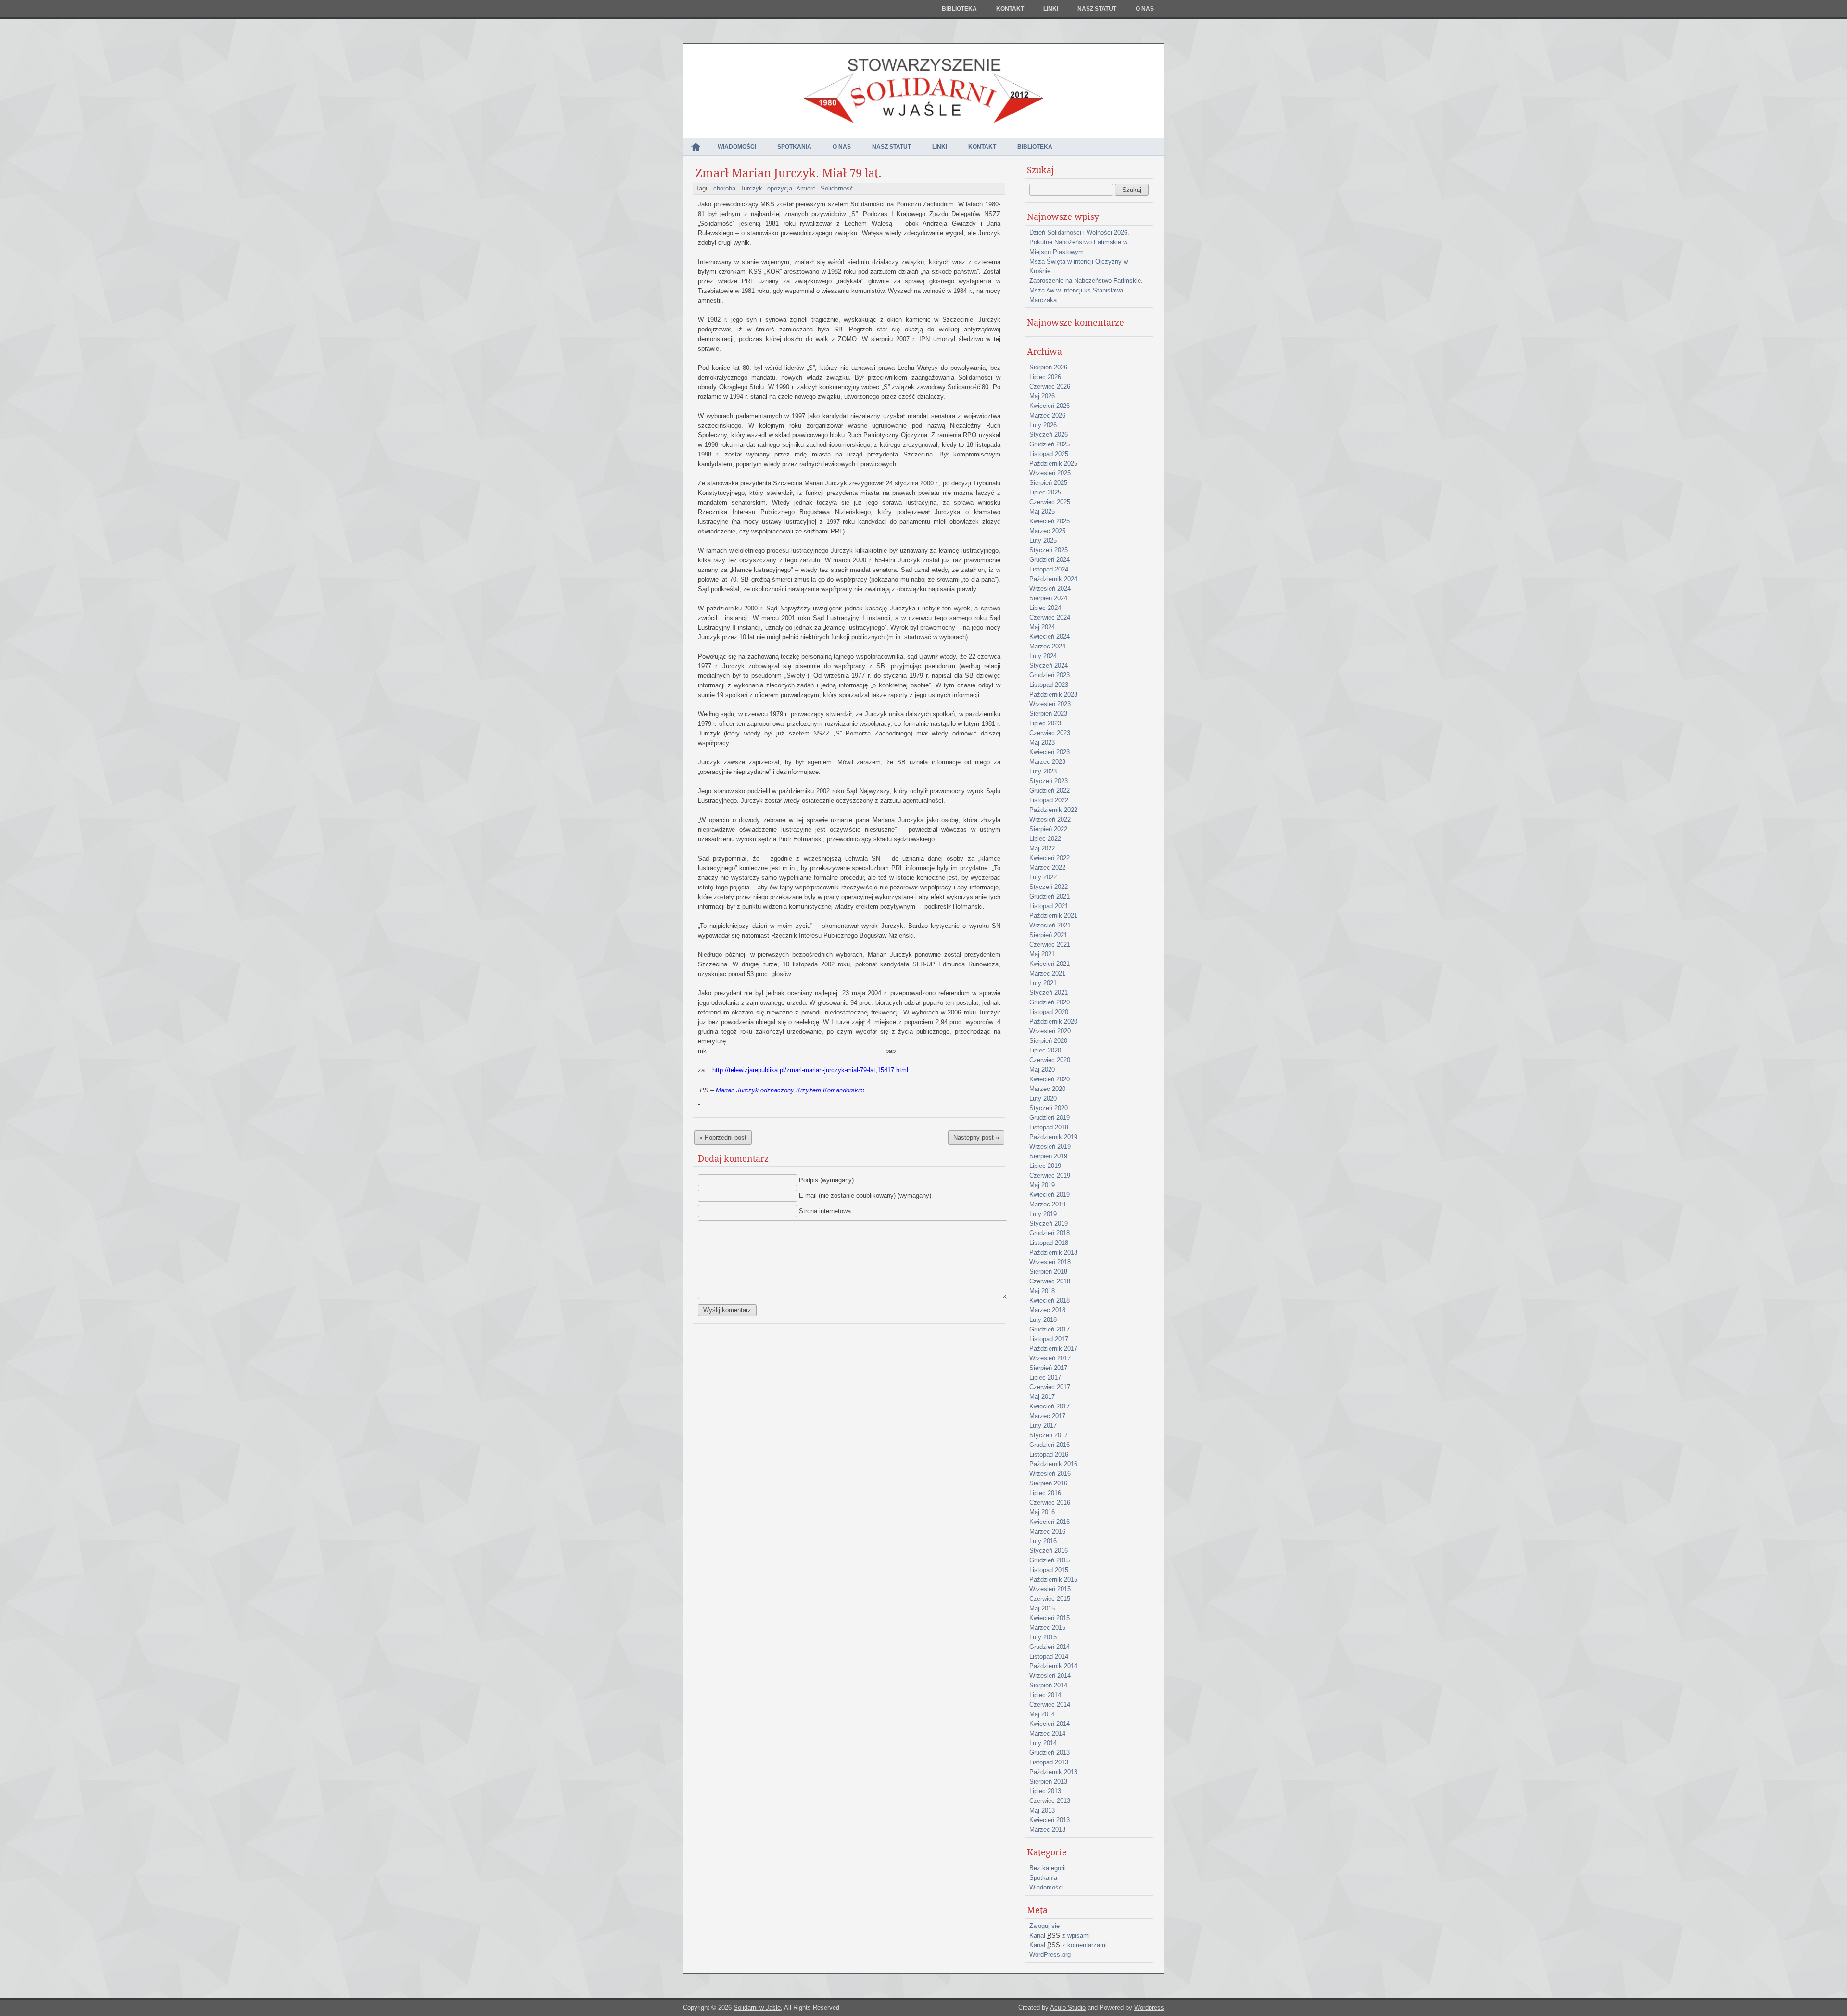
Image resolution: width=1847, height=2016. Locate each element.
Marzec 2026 (1047, 415)
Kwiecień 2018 (1050, 1300)
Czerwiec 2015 (1050, 1599)
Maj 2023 (1042, 742)
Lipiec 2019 (1045, 1166)
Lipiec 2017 (1045, 1377)
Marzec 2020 (1047, 1089)
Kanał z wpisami (1060, 1935)
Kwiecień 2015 (1050, 1618)
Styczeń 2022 (1049, 887)
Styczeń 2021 (1049, 993)
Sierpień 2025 (1048, 483)
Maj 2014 (1042, 1714)
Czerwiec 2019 (1050, 1175)
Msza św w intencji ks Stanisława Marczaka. (1076, 295)
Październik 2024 (1053, 579)
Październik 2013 (1053, 1772)
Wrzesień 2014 (1050, 1676)
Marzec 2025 (1047, 531)
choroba (724, 188)
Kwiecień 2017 (1050, 1406)
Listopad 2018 (1049, 1243)
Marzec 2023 (1047, 762)
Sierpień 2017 (1048, 1368)
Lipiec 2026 (1045, 377)
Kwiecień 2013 (1050, 1820)
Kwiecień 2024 (1050, 637)
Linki (1051, 9)
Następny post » (976, 1137)
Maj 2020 (1042, 1070)
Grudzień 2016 (1050, 1445)
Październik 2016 (1053, 1464)
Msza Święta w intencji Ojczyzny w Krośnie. (1079, 266)
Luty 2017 (1043, 1426)
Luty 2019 (1043, 1214)
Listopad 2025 (1049, 454)
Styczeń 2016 (1049, 1551)
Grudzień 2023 (1050, 675)
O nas (1145, 9)
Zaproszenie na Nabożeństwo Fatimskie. (1086, 281)
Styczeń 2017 (1049, 1435)
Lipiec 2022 (1045, 839)
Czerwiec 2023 (1050, 733)
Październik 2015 (1053, 1579)
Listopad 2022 (1049, 800)
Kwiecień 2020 (1050, 1079)
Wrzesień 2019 (1050, 1147)
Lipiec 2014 (1045, 1695)
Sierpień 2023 (1048, 714)
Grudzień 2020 (1050, 1002)
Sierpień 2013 (1048, 1781)
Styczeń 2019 (1049, 1224)
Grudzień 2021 (1050, 896)
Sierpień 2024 (1048, 598)
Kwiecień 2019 (1050, 1195)
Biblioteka (959, 9)
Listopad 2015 (1049, 1570)
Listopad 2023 (1049, 685)
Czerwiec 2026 (1050, 387)
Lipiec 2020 (1045, 1050)
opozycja (780, 188)
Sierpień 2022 (1048, 829)
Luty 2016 (1043, 1541)
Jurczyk (751, 188)
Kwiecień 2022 (1050, 858)
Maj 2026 (1042, 396)
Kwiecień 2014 (1050, 1724)
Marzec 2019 (1047, 1204)
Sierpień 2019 (1048, 1156)
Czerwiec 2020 (1050, 1060)
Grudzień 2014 (1050, 1647)
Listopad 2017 (1049, 1339)
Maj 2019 (1042, 1185)
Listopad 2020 (1049, 1012)
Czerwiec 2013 (1050, 1801)
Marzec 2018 (1047, 1310)
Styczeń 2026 (1049, 435)
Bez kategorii (1048, 1868)
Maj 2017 (1042, 1397)
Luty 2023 (1043, 771)
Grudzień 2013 (1050, 1753)
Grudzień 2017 (1050, 1329)
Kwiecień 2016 (1050, 1522)
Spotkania (794, 147)
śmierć (806, 188)
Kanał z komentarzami (1068, 1945)
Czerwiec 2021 (1050, 945)
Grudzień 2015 (1050, 1560)
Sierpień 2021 (1048, 935)
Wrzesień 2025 (1050, 473)
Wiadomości (737, 147)
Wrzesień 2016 (1050, 1474)
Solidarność (837, 188)
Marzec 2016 (1047, 1531)
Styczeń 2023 (1049, 781)
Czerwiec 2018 (1050, 1281)
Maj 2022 (1042, 848)
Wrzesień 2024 (1050, 589)
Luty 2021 (1043, 983)
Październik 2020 (1053, 1021)
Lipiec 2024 (1045, 608)
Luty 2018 (1043, 1320)
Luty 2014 (1043, 1743)
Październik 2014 (1053, 1666)
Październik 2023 (1053, 694)
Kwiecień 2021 (1050, 964)
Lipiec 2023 (1045, 723)
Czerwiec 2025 (1050, 502)
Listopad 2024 (1049, 569)
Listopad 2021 (1049, 906)
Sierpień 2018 (1048, 1272)
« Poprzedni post (723, 1137)
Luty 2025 (1043, 540)
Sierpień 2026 (1048, 367)
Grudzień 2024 (1050, 560)
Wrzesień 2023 (1050, 704)
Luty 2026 (1043, 425)
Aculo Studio (1068, 2008)
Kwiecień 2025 (1050, 521)
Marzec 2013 (1047, 1830)
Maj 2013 (1042, 1810)
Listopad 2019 (1049, 1127)
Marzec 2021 (1047, 973)
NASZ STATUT (1097, 9)
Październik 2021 (1053, 916)
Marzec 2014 (1047, 1733)
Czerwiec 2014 (1050, 1705)
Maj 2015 (1042, 1608)
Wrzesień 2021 (1050, 925)
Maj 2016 (1042, 1512)
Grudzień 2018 (1050, 1233)
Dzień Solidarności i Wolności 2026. (1079, 233)
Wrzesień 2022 (1050, 819)
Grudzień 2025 (1050, 444)
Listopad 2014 (1049, 1656)
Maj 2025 (1042, 512)
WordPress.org (1050, 1955)
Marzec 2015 (1047, 1628)
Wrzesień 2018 (1050, 1262)
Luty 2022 (1043, 877)
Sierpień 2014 (1048, 1685)
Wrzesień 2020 (1050, 1031)
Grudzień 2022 (1050, 791)
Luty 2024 (1043, 656)
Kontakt (1010, 9)
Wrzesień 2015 (1050, 1589)
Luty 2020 (1043, 1098)
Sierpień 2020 (1048, 1041)
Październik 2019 (1053, 1137)
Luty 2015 (1043, 1637)
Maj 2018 (1042, 1291)
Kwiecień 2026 (1050, 406)
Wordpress (1149, 2008)
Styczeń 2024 (1049, 666)
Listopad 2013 (1049, 1762)
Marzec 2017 (1047, 1416)
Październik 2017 (1053, 1349)
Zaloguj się (1044, 1926)
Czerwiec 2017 (1050, 1387)
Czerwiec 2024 (1050, 617)
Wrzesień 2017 (1050, 1358)
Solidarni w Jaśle (757, 2008)
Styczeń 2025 (1049, 550)
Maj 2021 (1042, 954)
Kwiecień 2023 (1050, 752)
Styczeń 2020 (1049, 1108)
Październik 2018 (1053, 1252)
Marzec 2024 (1047, 646)
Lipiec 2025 (1045, 492)
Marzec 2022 (1047, 868)
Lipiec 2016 (1045, 1493)
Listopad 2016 (1049, 1454)
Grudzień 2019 (1050, 1118)
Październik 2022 (1053, 810)
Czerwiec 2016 (1050, 1502)
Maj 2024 (1042, 627)
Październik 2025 (1053, 463)
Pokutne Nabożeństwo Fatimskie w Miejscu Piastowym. (1078, 247)
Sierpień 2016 (1048, 1483)
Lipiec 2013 (1045, 1791)
